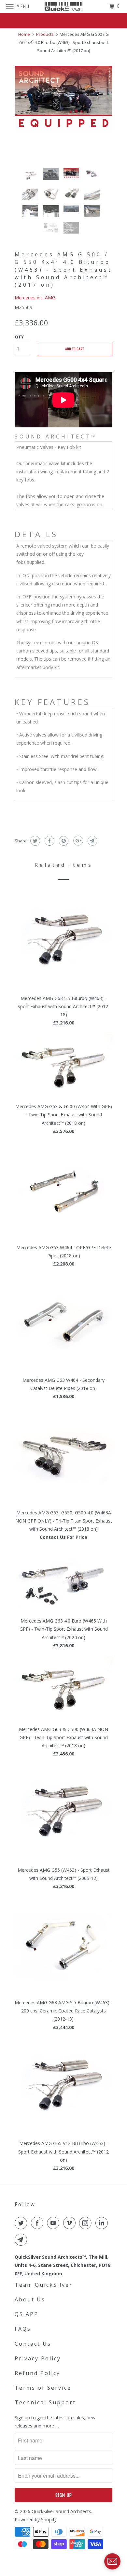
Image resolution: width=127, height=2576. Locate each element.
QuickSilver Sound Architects (61, 2511)
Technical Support (45, 2402)
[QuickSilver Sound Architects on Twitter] (22, 2223)
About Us (30, 2299)
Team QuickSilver (44, 2285)
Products (45, 34)
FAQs (23, 2329)
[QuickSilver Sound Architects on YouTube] (54, 2223)
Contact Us (33, 2344)
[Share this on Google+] (77, 841)
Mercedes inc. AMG (35, 298)
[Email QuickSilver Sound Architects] (22, 2240)
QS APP (27, 2314)
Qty (19, 337)
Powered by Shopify (36, 2519)
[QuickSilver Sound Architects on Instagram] (87, 2223)
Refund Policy (37, 2373)
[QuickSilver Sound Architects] (64, 6)
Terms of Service (43, 2388)
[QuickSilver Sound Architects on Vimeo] (71, 2223)
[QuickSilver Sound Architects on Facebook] (38, 2223)
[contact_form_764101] (112, 2561)
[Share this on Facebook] (49, 841)
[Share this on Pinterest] (63, 841)
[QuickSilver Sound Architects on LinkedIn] (103, 2223)
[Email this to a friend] (92, 841)
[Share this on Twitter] (34, 841)
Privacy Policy (38, 2358)
